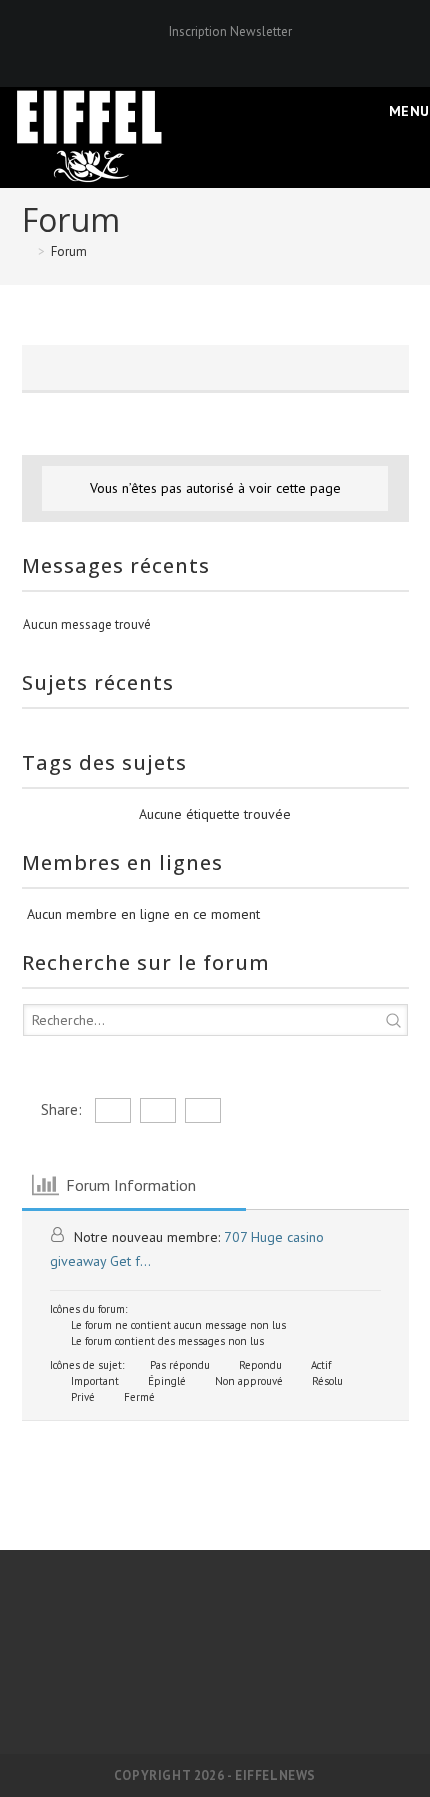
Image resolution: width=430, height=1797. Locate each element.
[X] (183, 52)
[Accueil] (27, 251)
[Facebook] (206, 52)
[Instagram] (229, 52)
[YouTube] (249, 52)
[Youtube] (287, 1674)
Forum (69, 251)
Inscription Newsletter (230, 31)
